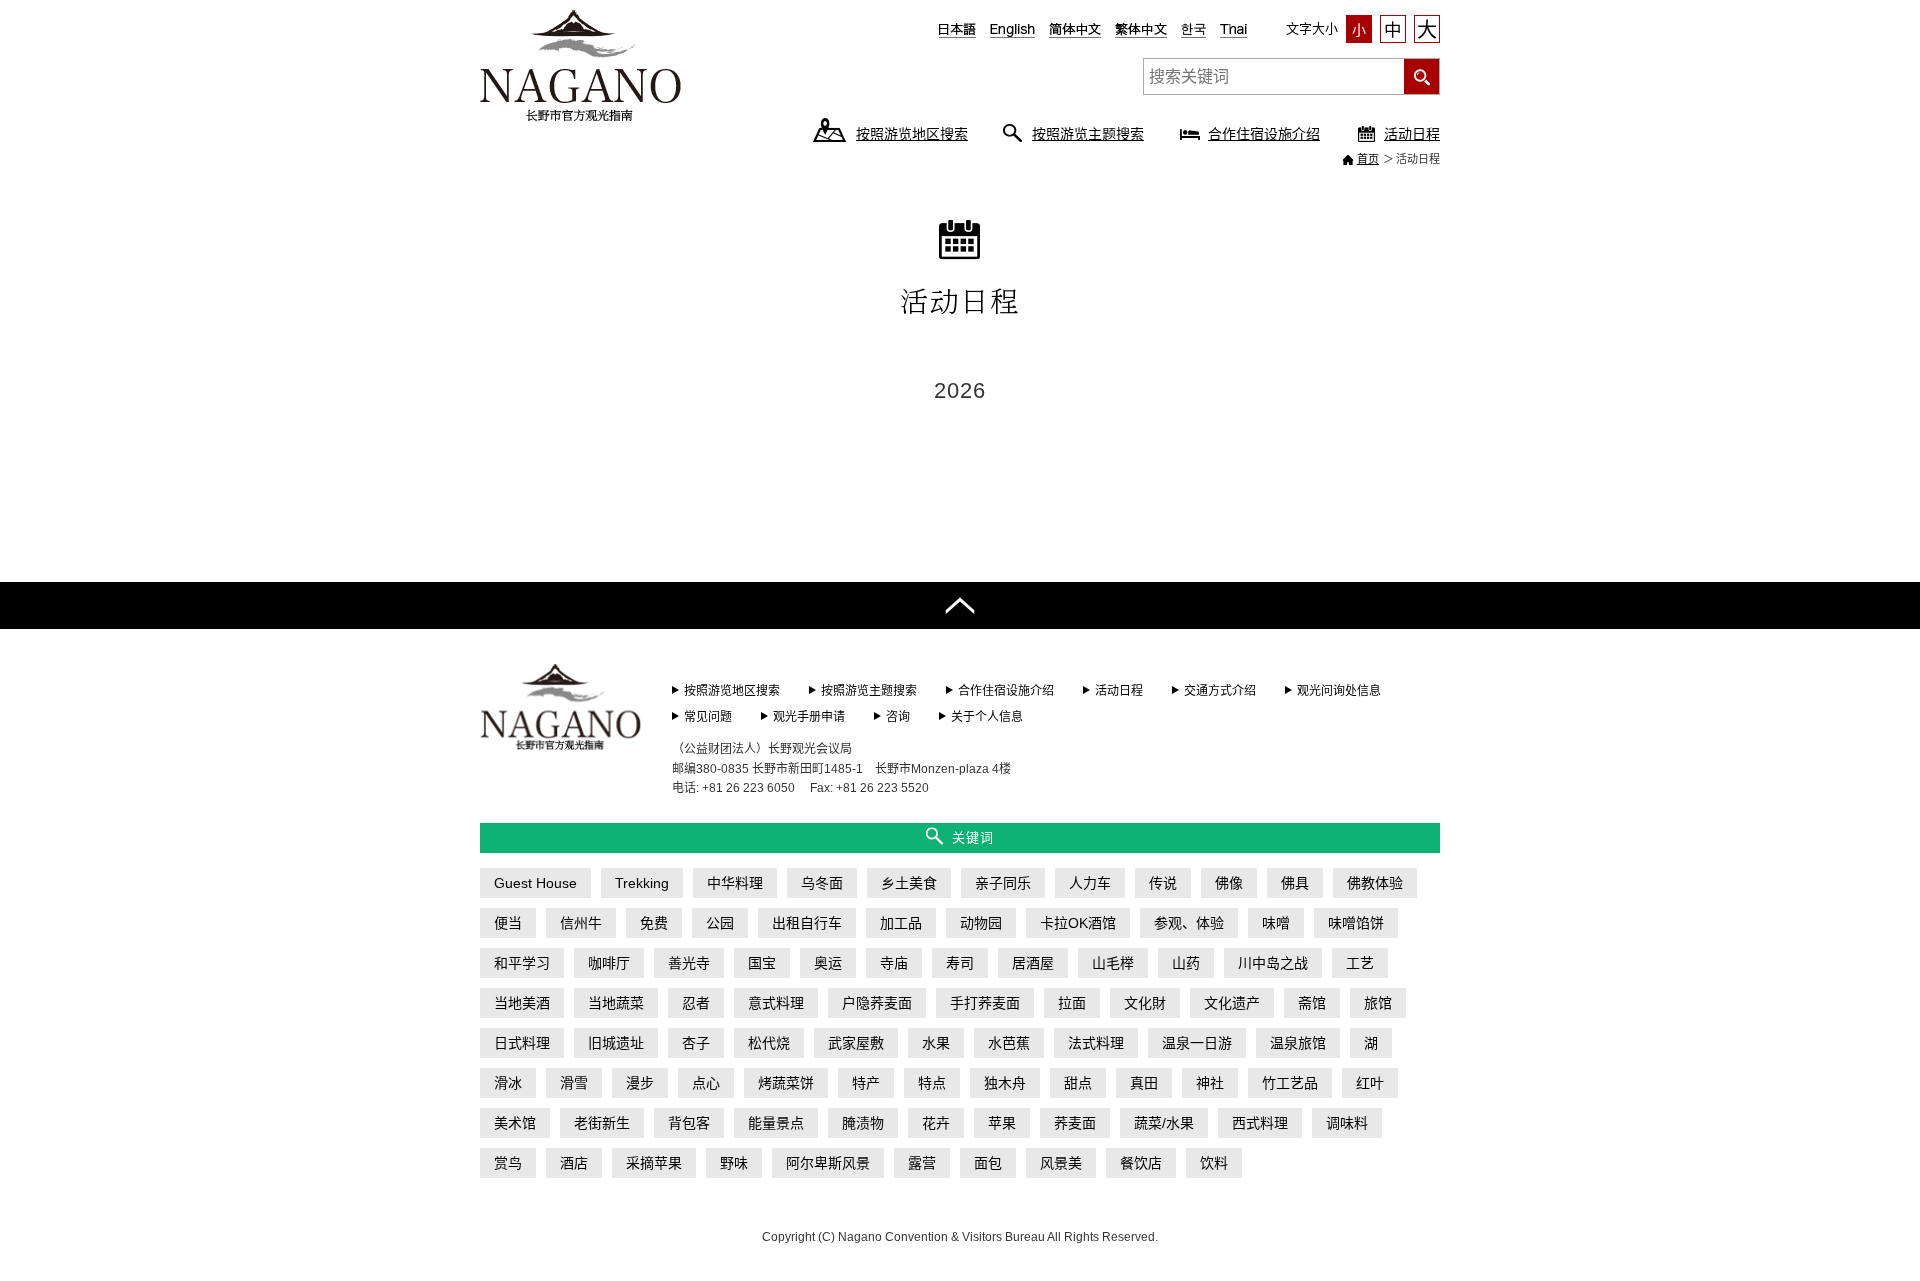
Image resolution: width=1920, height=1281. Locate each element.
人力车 (1090, 883)
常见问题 (708, 717)
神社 (1210, 1083)
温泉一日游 (1197, 1043)
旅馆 (1378, 1003)
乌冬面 (822, 883)
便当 (508, 923)
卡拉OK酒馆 (1078, 923)
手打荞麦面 (985, 1003)
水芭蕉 (1009, 1043)
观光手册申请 (809, 717)
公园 (720, 923)
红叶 (1370, 1083)
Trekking (642, 883)
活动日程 (1412, 134)
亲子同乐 (1003, 883)
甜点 (1078, 1083)
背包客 (689, 1123)
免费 (654, 923)
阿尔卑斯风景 (828, 1163)
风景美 (1061, 1163)
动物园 (981, 923)
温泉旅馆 (1298, 1043)
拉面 (1072, 1003)
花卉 (936, 1123)
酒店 (574, 1163)
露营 (922, 1163)
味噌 (1276, 923)
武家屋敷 (856, 1043)
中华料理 (735, 883)
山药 (1186, 963)
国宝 (762, 963)
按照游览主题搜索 (1088, 134)
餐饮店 (1141, 1163)
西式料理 (1260, 1123)
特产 (866, 1083)
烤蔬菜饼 (786, 1083)
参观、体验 (1189, 923)
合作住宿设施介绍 (1264, 134)
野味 (734, 1163)
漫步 (640, 1083)
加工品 (901, 923)
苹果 (1002, 1123)
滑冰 (508, 1083)
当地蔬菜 (616, 1003)
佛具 (1295, 883)
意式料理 (776, 1003)
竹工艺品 (1290, 1083)
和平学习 (522, 963)
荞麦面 (1075, 1123)
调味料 (1347, 1123)
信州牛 (581, 923)
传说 (1163, 883)
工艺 (1360, 963)
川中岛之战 (1273, 963)
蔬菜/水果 (1164, 1123)
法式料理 (1096, 1043)
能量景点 (776, 1123)
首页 (1368, 159)
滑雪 (574, 1083)
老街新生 (602, 1123)
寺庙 (894, 963)
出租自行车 (807, 923)
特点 (932, 1083)
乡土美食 (909, 883)
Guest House (535, 883)
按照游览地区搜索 (912, 134)
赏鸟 (508, 1163)
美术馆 (515, 1123)
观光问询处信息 (1339, 691)
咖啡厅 (609, 963)
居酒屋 (1033, 963)
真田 (1144, 1083)
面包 (988, 1163)
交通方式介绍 (1220, 691)
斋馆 (1312, 1003)
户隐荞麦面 (877, 1003)
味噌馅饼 (1356, 923)
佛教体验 (1375, 883)
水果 (936, 1043)
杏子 (696, 1043)
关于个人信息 (987, 717)
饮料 (1214, 1163)
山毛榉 (1113, 963)
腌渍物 (863, 1123)
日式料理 (522, 1043)
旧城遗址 (616, 1043)
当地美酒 (522, 1003)
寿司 (960, 963)
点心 (706, 1083)
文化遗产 (1232, 1003)
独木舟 (1005, 1083)
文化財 (1145, 1003)
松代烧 (769, 1043)
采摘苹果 (654, 1163)
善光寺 (689, 963)
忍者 (696, 1003)
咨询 (898, 717)
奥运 (828, 963)
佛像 (1229, 883)
